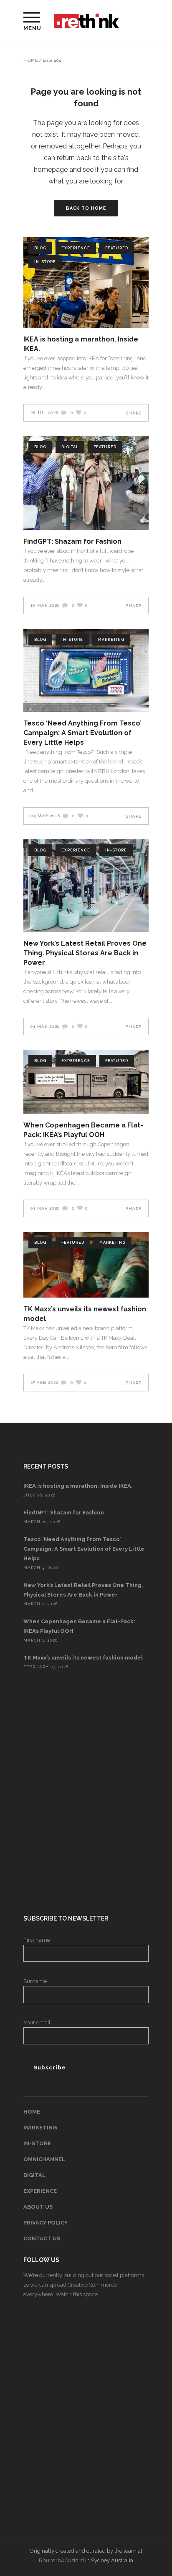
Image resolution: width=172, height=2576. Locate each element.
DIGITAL (34, 2175)
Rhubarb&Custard (61, 2560)
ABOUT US (38, 2207)
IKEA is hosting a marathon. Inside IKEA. (78, 1486)
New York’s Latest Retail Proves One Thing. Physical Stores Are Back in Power (85, 953)
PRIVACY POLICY (46, 2223)
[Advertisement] (86, 1788)
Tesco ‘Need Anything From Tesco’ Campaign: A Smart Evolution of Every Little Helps (82, 733)
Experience (76, 248)
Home (31, 60)
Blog (40, 248)
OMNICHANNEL (44, 2159)
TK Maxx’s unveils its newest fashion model (83, 1658)
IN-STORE (37, 2143)
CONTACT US (42, 2238)
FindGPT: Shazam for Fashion (72, 541)
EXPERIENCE (40, 2191)
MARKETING (40, 2128)
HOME (32, 2112)
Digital (70, 447)
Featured (117, 248)
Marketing (111, 640)
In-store (45, 262)
